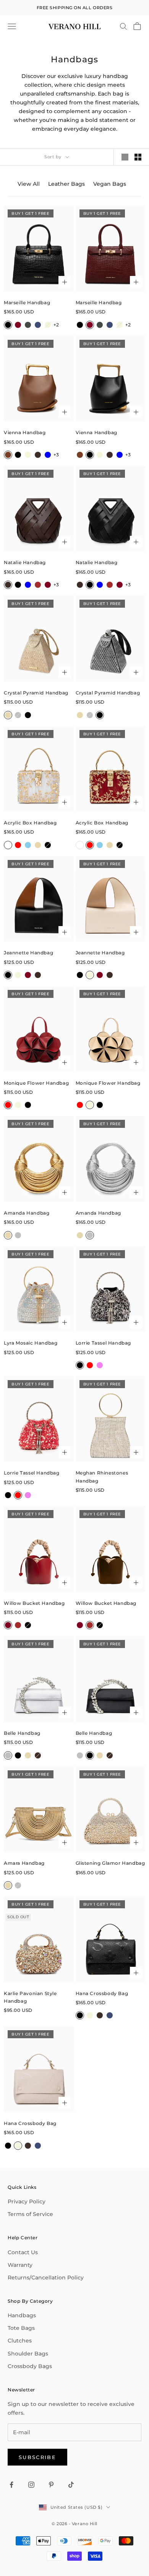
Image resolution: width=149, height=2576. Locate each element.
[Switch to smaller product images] (138, 157)
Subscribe (37, 2457)
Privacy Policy (27, 2201)
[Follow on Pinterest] (51, 2485)
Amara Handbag (24, 1863)
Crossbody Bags (30, 2366)
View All (29, 184)
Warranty (20, 2265)
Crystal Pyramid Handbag (36, 693)
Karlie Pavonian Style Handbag (30, 1997)
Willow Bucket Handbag (34, 1603)
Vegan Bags (110, 184)
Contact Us (23, 2252)
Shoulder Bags (28, 2354)
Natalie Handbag (25, 562)
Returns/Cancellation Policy (46, 2278)
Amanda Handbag (27, 1213)
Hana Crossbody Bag (102, 1993)
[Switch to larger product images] (125, 157)
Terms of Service (30, 2214)
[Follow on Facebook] (11, 2485)
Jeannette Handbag (28, 953)
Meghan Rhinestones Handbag (102, 1477)
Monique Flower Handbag (36, 1083)
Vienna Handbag (25, 432)
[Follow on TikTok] (71, 2485)
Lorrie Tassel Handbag (104, 1343)
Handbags (22, 2315)
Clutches (20, 2341)
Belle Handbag (22, 1733)
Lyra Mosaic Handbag (31, 1343)
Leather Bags (66, 184)
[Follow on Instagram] (31, 2485)
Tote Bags (21, 2328)
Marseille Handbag (27, 303)
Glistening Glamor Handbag (110, 1863)
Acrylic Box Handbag (30, 823)
